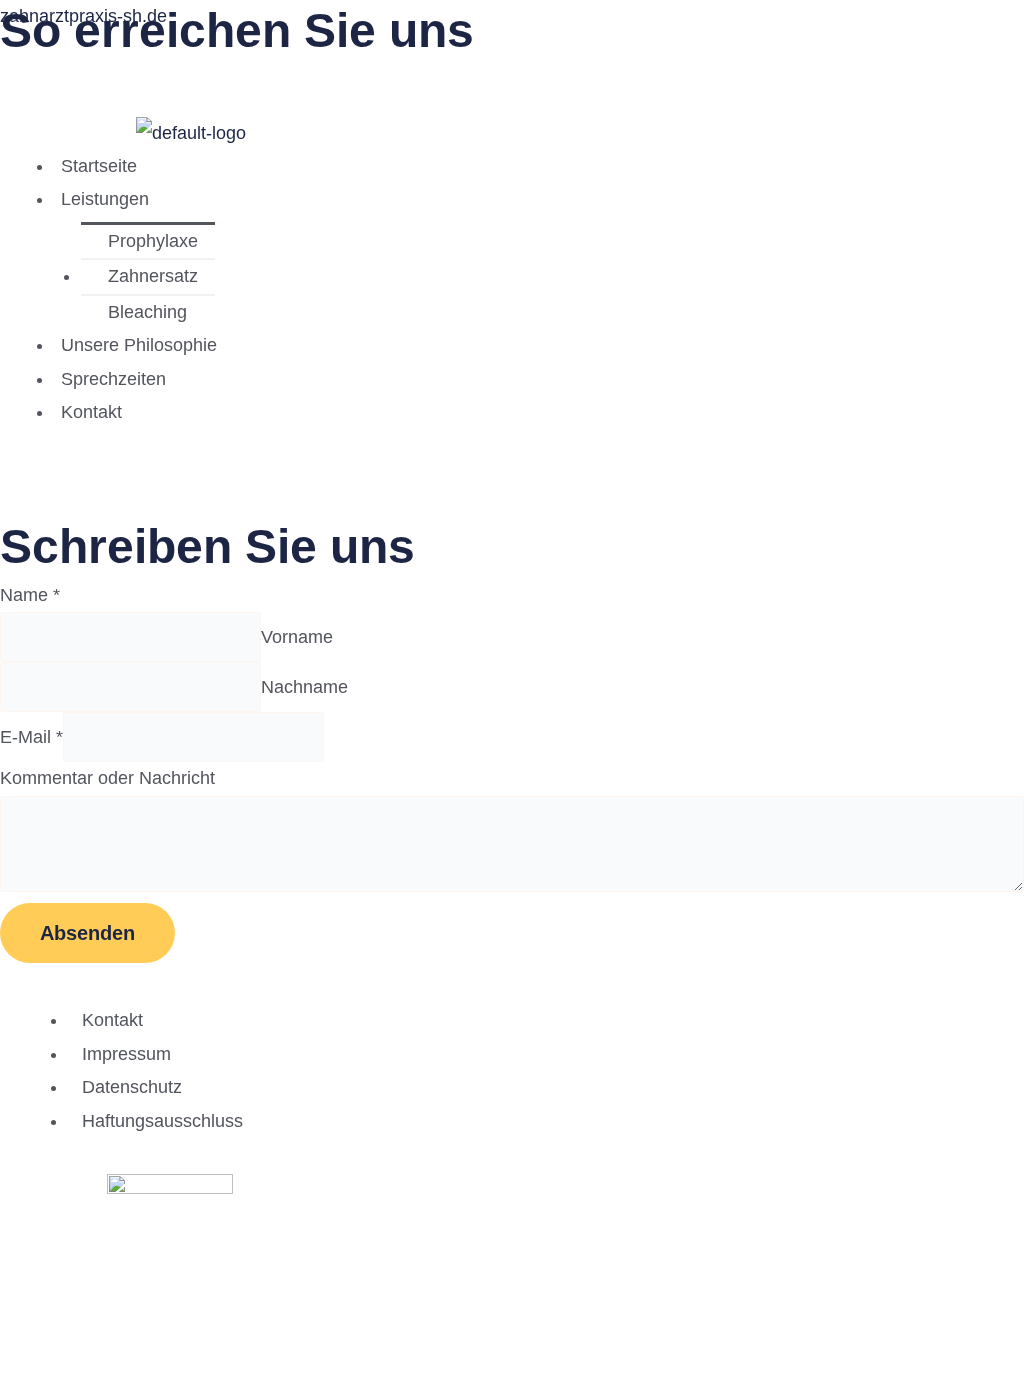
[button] (347, 199)
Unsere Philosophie (139, 345)
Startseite (99, 166)
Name (30, 595)
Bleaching (147, 312)
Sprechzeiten (113, 379)
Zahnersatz (153, 276)
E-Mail (31, 737)
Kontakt (91, 412)
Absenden (87, 933)
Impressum (126, 1054)
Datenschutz (132, 1087)
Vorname (297, 637)
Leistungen (105, 199)
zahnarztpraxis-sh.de (83, 16)
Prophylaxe (153, 241)
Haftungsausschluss (162, 1121)
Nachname (304, 687)
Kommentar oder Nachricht (107, 778)
